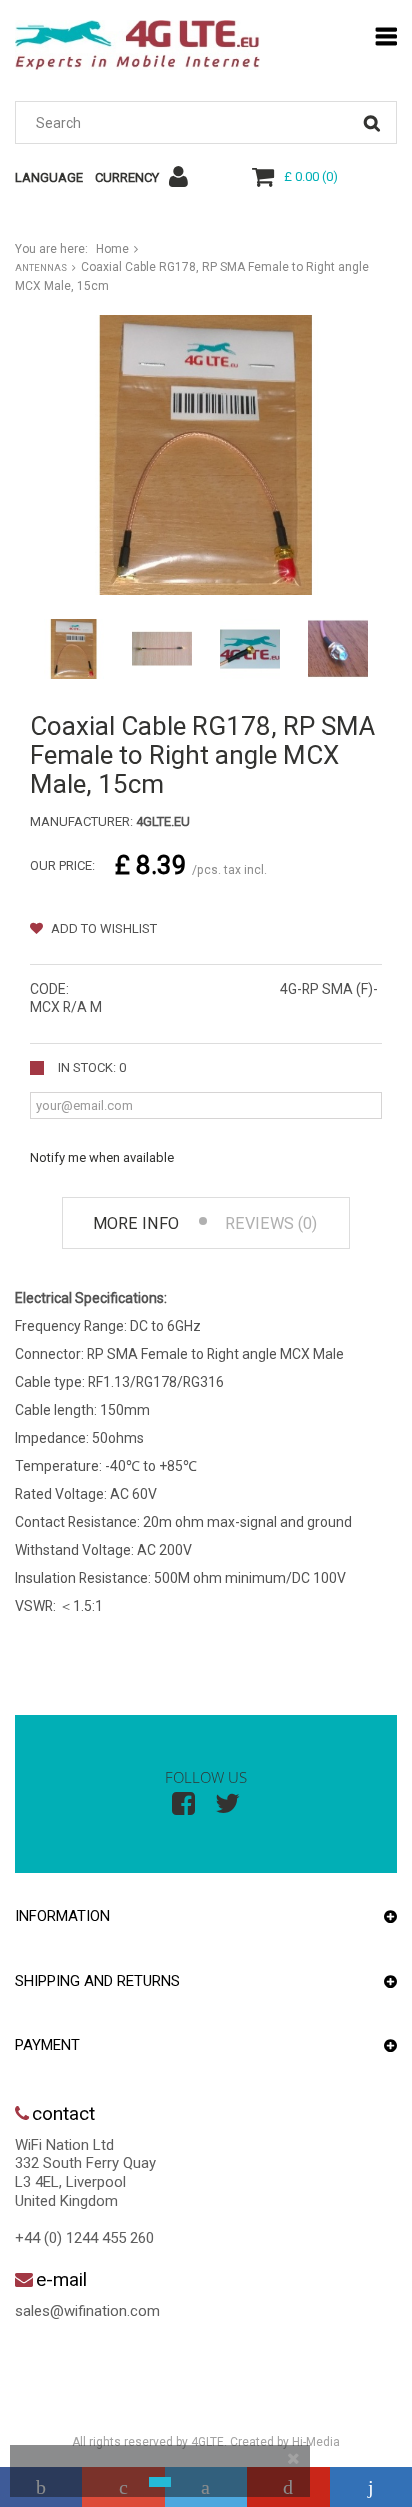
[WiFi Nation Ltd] (137, 45)
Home (112, 249)
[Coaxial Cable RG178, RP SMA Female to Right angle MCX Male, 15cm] (74, 649)
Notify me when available (102, 1157)
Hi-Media (316, 2442)
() (311, 176)
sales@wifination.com (87, 2311)
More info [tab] (136, 1223)
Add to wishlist (102, 928)
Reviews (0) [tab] (271, 1223)
